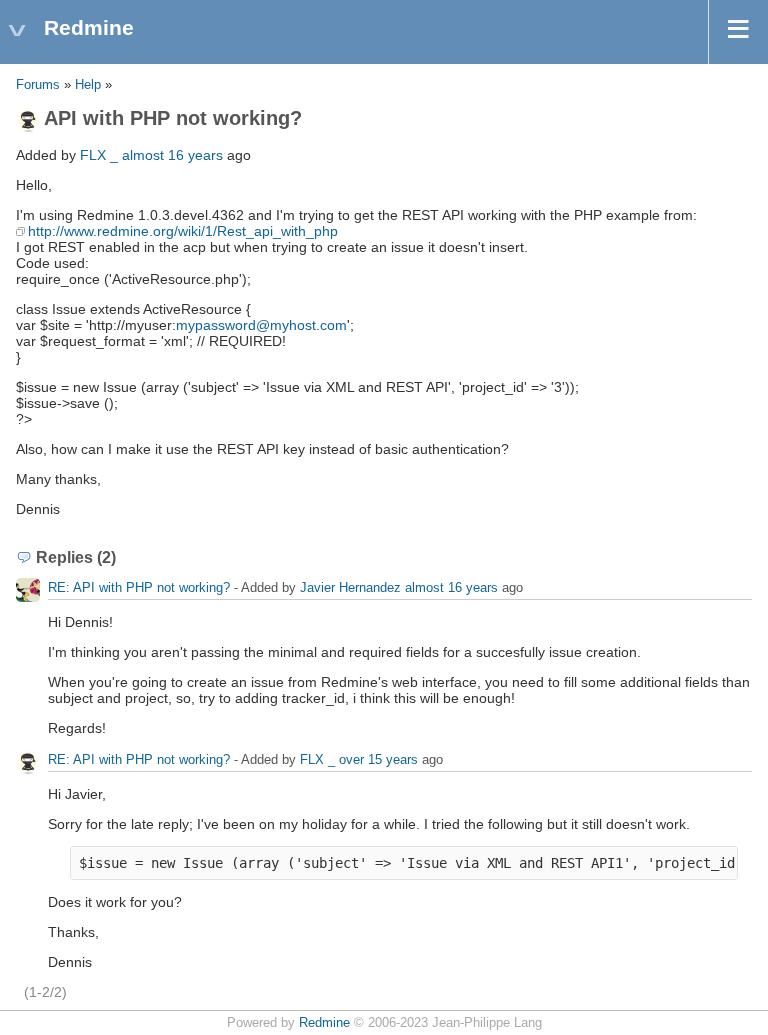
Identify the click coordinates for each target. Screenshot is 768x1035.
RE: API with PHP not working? (139, 587)
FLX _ (99, 155)
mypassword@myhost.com (261, 325)
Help (88, 85)
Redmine (324, 1023)
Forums (38, 85)
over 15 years (378, 759)
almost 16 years (172, 155)
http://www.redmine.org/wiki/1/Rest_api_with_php (183, 231)
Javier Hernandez (350, 587)
